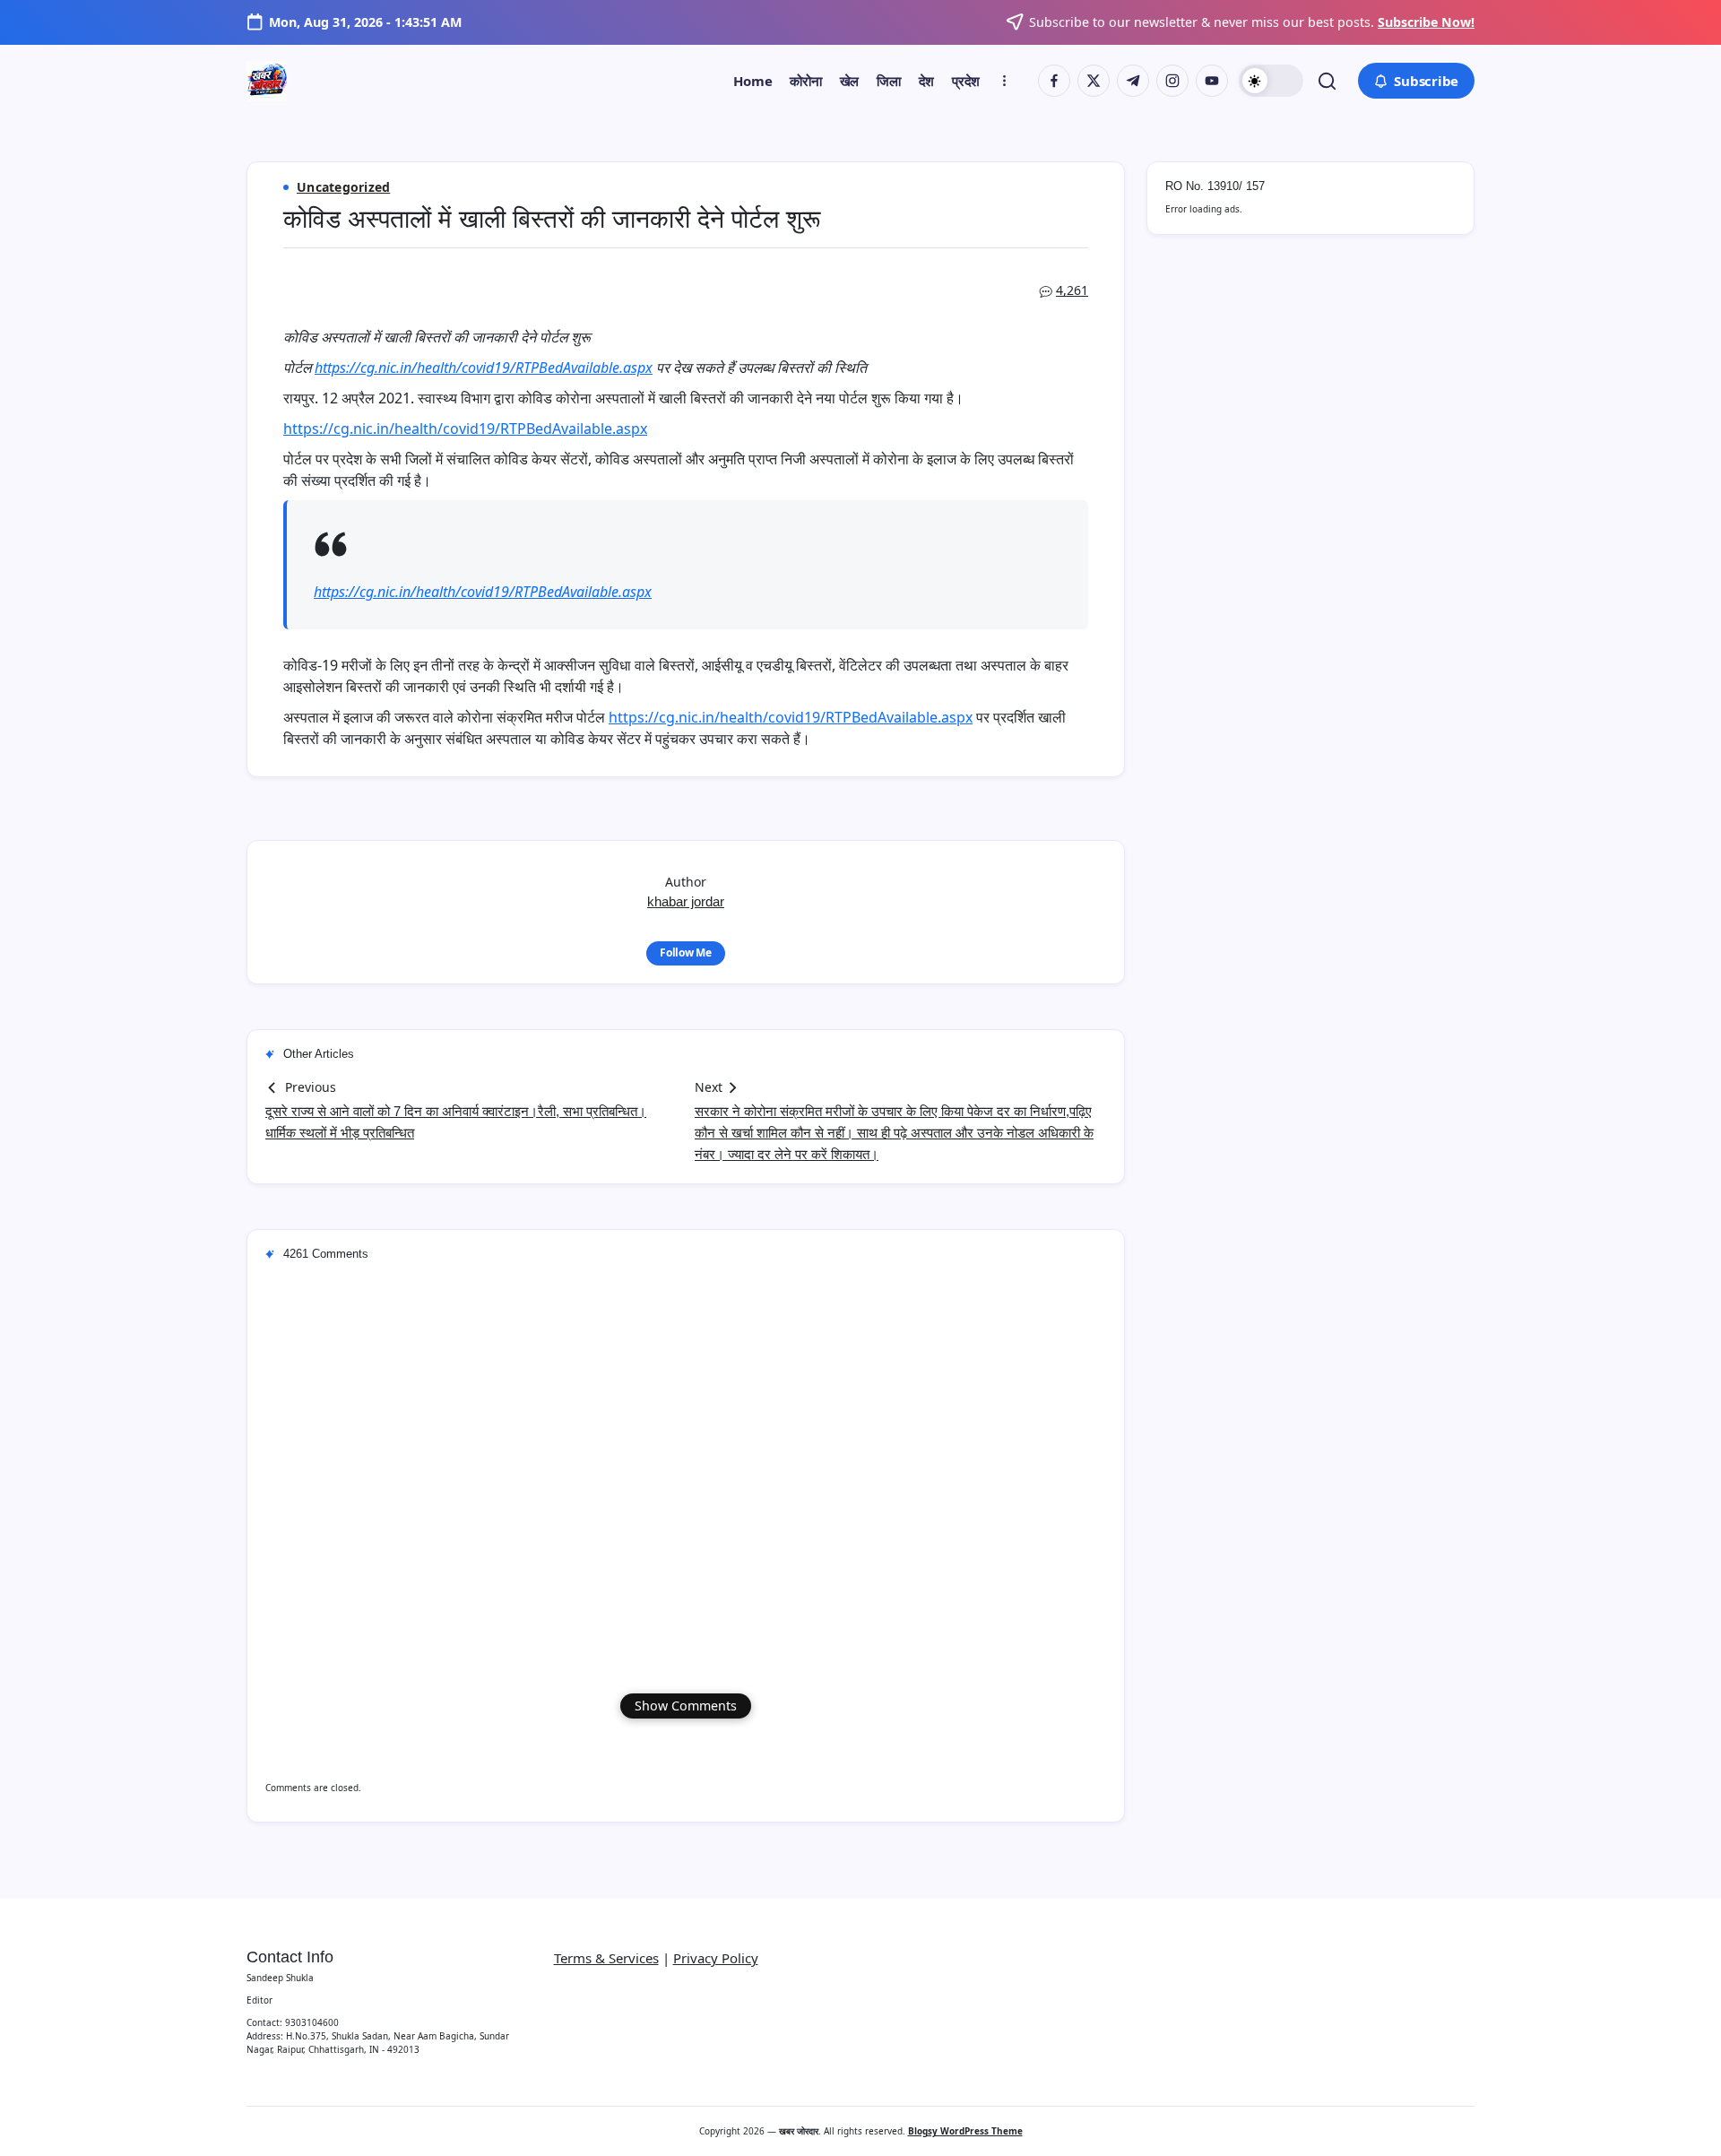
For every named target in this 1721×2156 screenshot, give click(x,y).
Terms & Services (606, 1958)
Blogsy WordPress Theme (965, 2131)
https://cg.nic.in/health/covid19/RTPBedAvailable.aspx (484, 368)
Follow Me (686, 952)
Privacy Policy (716, 1958)
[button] (1271, 81)
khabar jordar (686, 901)
